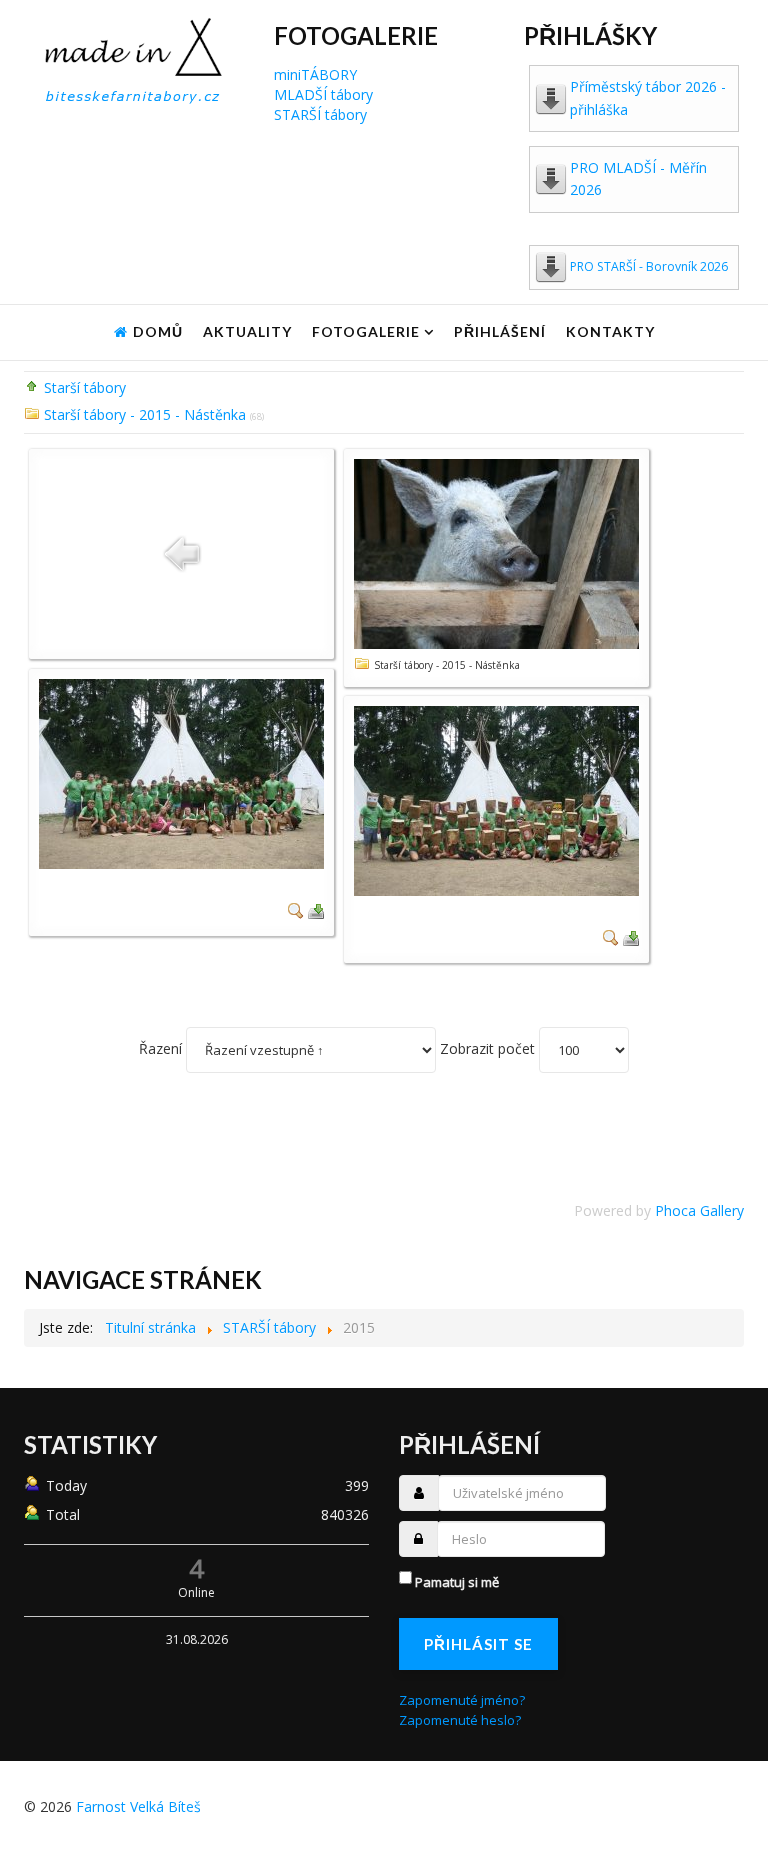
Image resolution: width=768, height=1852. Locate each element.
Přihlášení (500, 331)
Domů (158, 331)
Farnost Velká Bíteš (138, 1806)
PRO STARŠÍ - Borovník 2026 (649, 266)
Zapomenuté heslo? (460, 1720)
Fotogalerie (366, 331)
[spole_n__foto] (181, 772)
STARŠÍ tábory (320, 114)
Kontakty (610, 331)
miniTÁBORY (315, 74)
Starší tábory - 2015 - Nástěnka (145, 414)
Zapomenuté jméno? (462, 1700)
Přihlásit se (478, 1644)
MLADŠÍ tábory (323, 94)
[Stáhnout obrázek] (316, 909)
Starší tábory (85, 387)
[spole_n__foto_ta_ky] (496, 799)
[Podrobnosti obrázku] (296, 909)
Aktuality (247, 331)
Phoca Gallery (699, 1210)
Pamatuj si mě (457, 1582)
